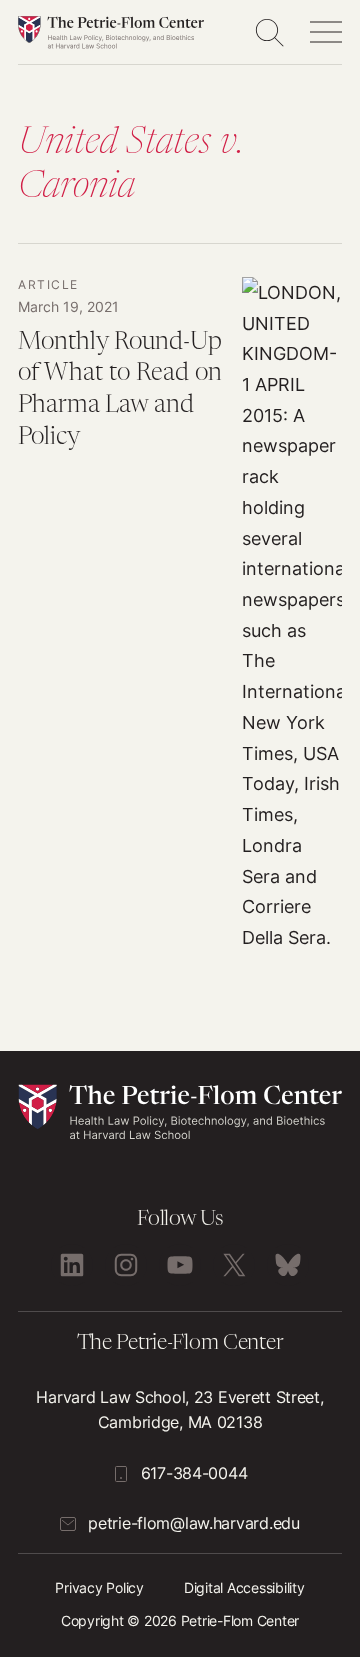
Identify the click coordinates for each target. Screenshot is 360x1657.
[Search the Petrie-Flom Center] (269, 32)
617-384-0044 (194, 1473)
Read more (180, 615)
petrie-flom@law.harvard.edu (193, 1523)
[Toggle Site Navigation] (326, 32)
